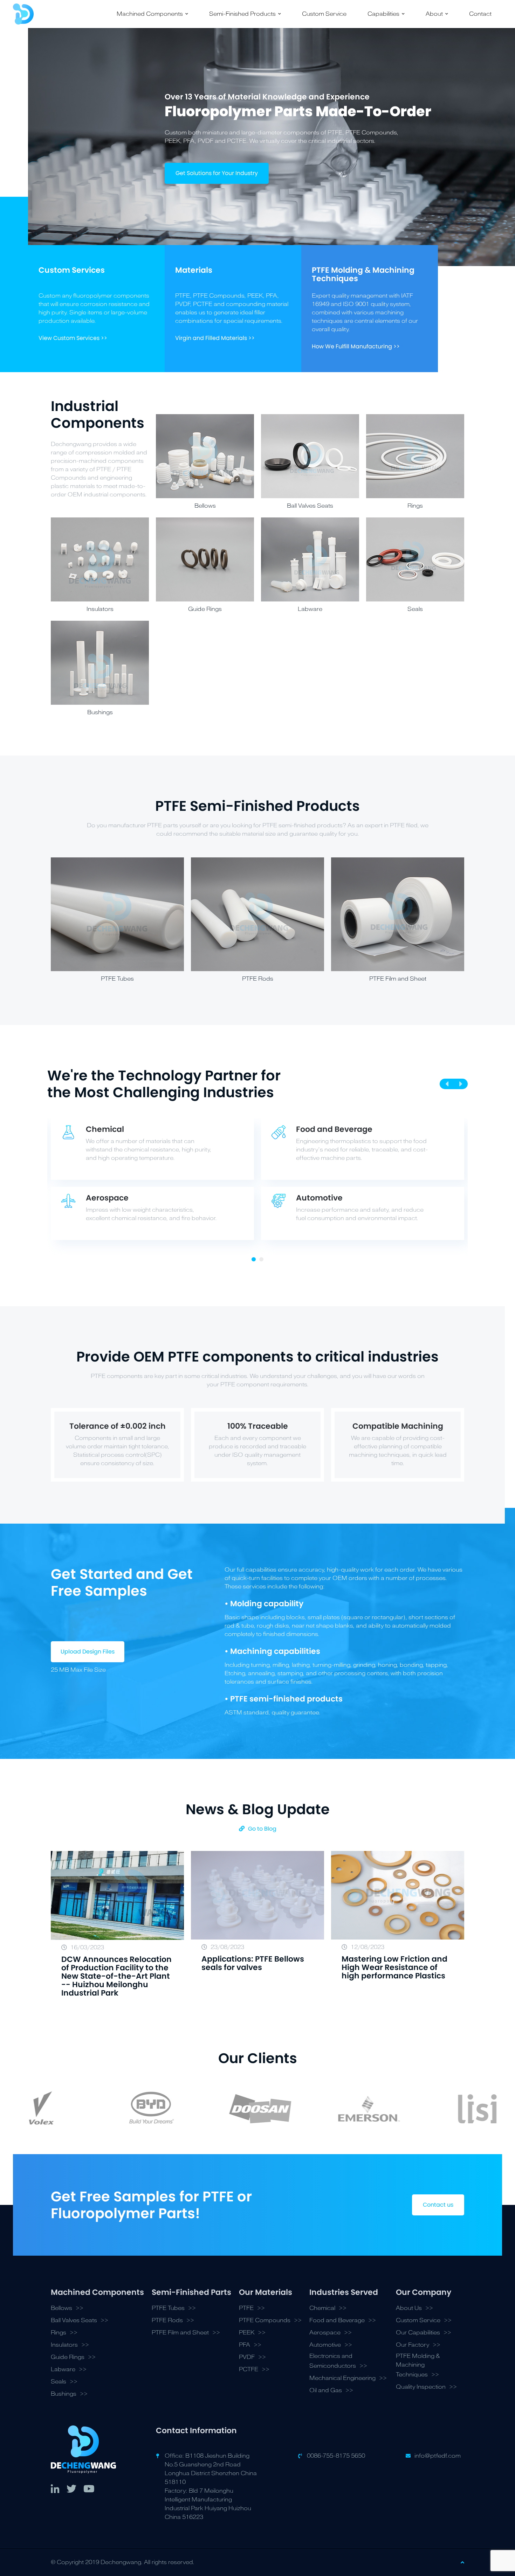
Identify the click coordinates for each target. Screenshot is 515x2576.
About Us (409, 2308)
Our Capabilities (418, 2333)
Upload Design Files (88, 1652)
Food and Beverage (337, 2320)
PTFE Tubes (168, 2308)
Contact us (438, 2205)
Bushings (64, 2394)
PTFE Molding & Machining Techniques (418, 2365)
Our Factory (413, 2345)
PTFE (246, 2308)
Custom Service (418, 2320)
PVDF (247, 2357)
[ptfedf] (23, 14)
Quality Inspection (421, 2387)
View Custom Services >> (73, 338)
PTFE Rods (167, 2320)
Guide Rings (68, 2357)
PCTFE (249, 2369)
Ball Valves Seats (74, 2320)
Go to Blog (262, 1829)
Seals (59, 2382)
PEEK (247, 2333)
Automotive (325, 2345)
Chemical (322, 2308)
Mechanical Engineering (342, 2378)
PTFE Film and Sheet (180, 2333)
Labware (63, 2369)
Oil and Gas (326, 2390)
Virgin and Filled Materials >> (215, 338)
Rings (59, 2333)
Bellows (61, 2308)
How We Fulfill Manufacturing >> (356, 346)
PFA (245, 2345)
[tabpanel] (257, 1183)
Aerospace (325, 2333)
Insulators (64, 2345)
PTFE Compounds (265, 2320)
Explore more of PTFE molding (216, 190)
